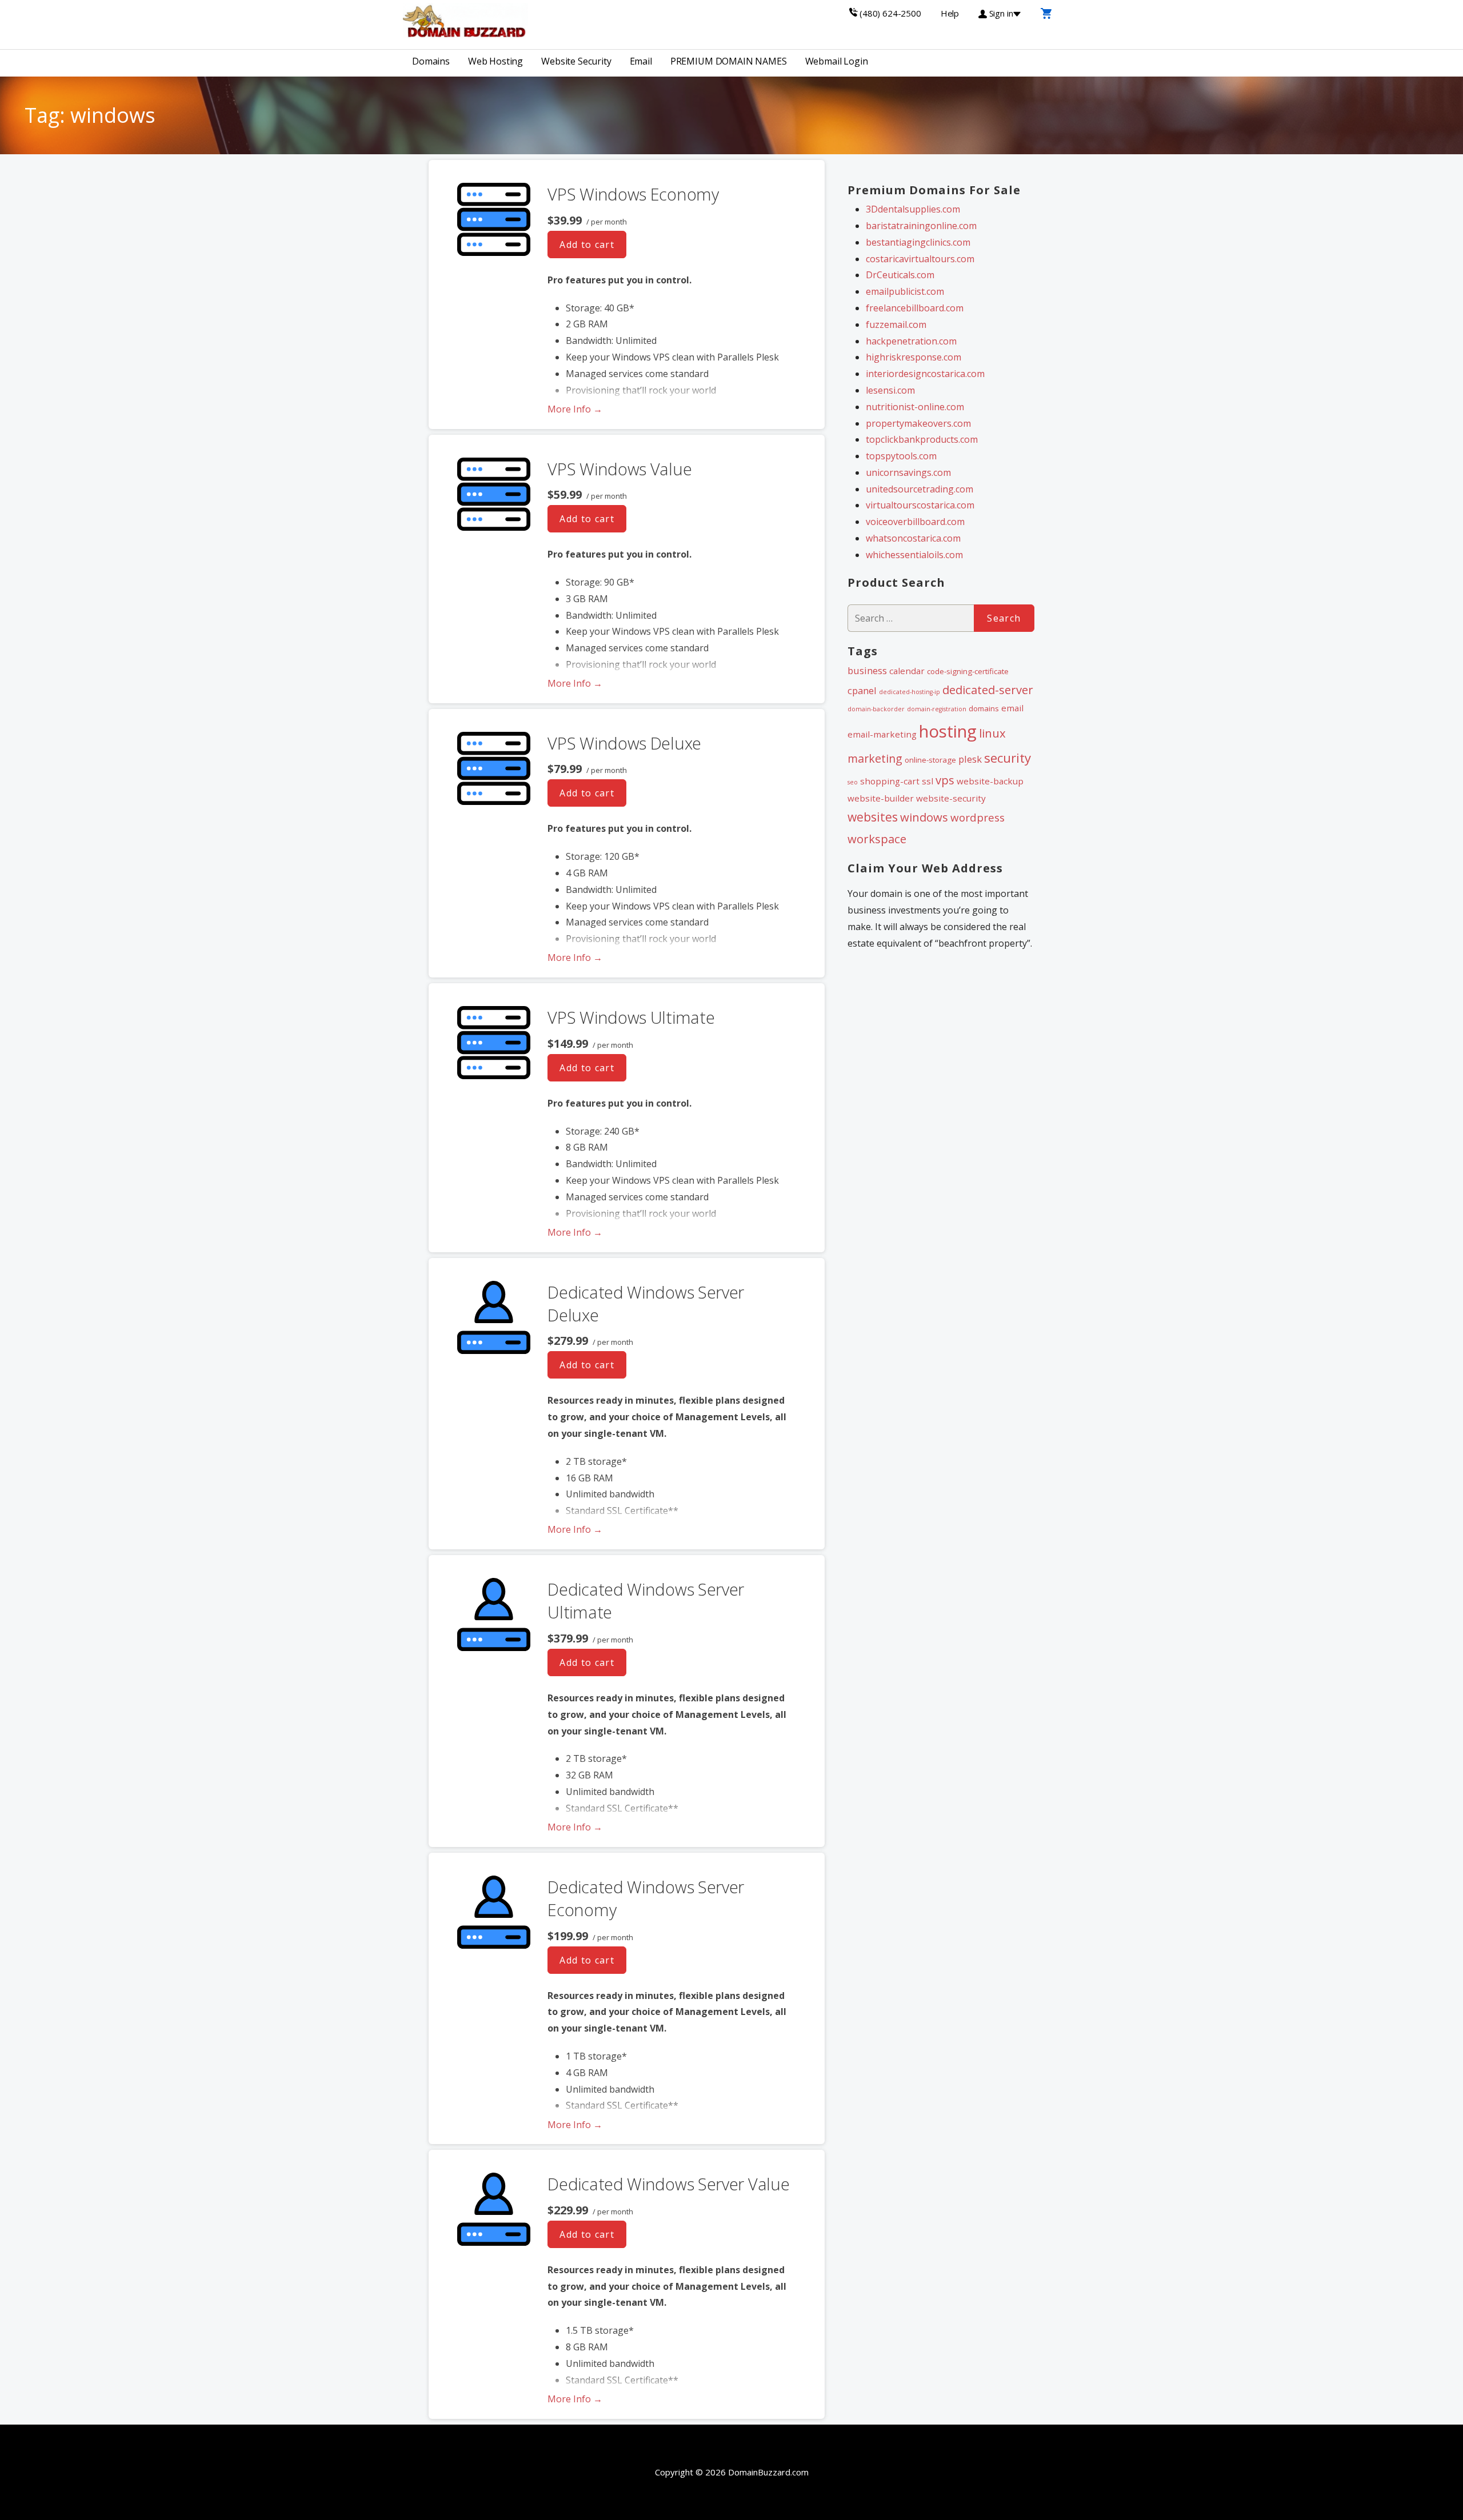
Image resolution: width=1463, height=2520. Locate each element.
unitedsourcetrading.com (920, 489)
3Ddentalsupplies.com (913, 209)
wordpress (978, 818)
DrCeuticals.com (900, 275)
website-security (951, 798)
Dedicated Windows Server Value (668, 2184)
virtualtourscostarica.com (920, 505)
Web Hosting (495, 61)
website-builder (881, 798)
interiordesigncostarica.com (925, 374)
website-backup (990, 781)
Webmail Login (837, 61)
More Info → (575, 409)
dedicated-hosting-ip (910, 692)
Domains (431, 61)
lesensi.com (890, 390)
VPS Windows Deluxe (624, 743)
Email (641, 61)
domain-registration (937, 709)
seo (853, 782)
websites (873, 817)
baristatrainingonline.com (921, 226)
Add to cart (587, 245)
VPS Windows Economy (633, 194)
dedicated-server (988, 690)
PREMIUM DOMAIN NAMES (729, 61)
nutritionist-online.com (915, 407)
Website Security (576, 61)
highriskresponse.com (914, 357)
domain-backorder (876, 709)
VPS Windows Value (619, 469)
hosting (948, 731)
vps (945, 780)
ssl (928, 781)
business (867, 670)
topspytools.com (901, 456)
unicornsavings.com (908, 472)
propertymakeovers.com (918, 423)
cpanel (862, 690)
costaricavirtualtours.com (920, 259)
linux (992, 733)
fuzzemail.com (896, 324)
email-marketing (882, 734)
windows (924, 817)
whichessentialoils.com (914, 555)
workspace (877, 839)
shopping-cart (890, 781)
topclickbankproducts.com (922, 439)
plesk (970, 759)
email (1012, 708)
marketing (875, 758)
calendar (907, 671)
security (1008, 758)
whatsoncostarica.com (913, 538)
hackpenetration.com (911, 341)
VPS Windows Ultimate (631, 1017)
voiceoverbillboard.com (915, 522)
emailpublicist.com (905, 291)
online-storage (930, 760)
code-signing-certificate (968, 671)
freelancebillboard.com (915, 308)
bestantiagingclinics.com (918, 242)
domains (984, 708)
